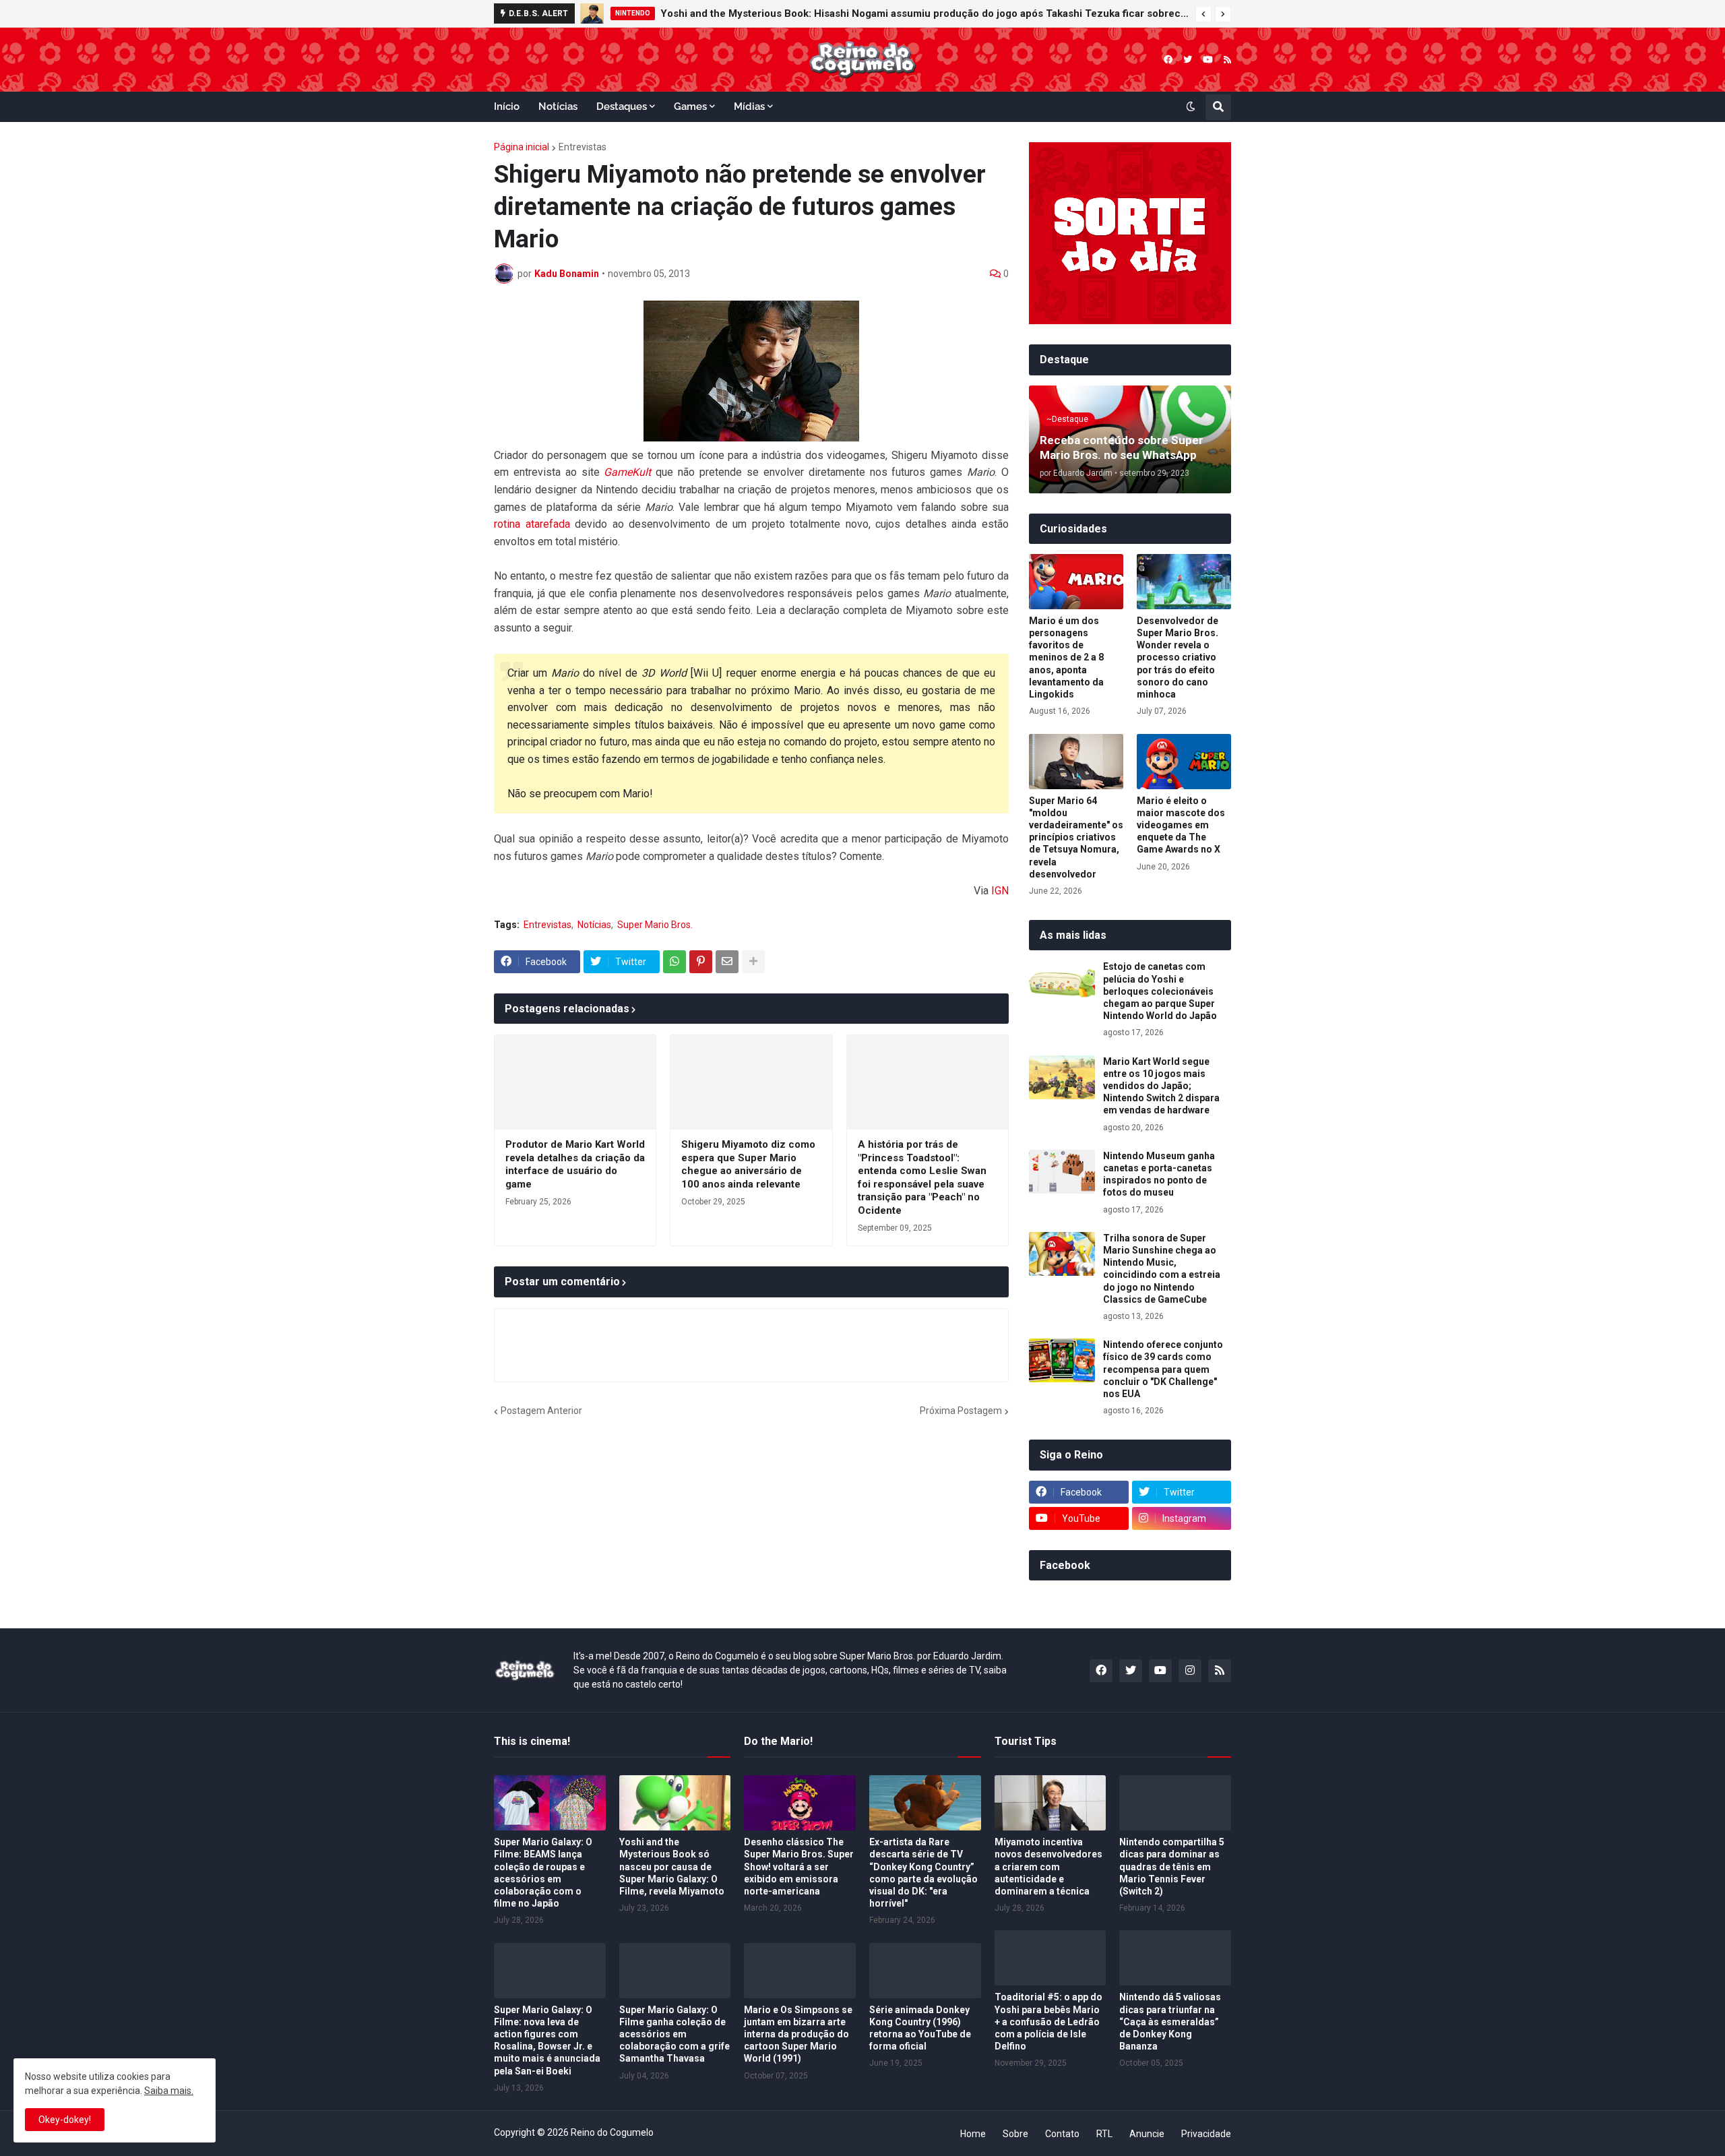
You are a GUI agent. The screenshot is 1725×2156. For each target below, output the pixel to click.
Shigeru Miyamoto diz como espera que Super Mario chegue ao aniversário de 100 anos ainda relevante (748, 1164)
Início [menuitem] (507, 106)
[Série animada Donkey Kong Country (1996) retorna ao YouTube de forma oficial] (925, 1971)
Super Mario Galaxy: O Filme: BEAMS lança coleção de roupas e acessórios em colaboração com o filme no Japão (543, 1873)
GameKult (627, 472)
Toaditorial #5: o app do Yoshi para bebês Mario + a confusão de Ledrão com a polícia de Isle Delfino (1048, 2022)
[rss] (1227, 60)
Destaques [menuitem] (622, 106)
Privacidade (1206, 2134)
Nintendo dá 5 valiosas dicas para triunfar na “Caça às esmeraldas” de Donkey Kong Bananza (1170, 2022)
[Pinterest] (701, 962)
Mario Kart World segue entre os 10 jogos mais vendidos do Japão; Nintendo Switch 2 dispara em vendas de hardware (1161, 1086)
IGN (1000, 891)
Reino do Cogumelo (612, 2132)
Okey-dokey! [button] (65, 2120)
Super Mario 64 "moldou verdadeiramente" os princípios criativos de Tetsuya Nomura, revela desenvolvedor (1076, 837)
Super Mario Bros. (655, 925)
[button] (1203, 14)
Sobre (1015, 2134)
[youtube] (1208, 60)
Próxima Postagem (961, 1411)
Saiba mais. (169, 2091)
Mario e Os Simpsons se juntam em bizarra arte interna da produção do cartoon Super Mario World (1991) (798, 2034)
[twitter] (1188, 60)
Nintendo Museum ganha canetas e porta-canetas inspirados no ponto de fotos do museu (1159, 1174)
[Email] (727, 962)
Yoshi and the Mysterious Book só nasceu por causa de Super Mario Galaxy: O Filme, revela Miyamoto (672, 1867)
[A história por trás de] (928, 1082)
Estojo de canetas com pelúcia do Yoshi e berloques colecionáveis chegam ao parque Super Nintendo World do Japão (1160, 991)
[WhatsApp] (675, 962)
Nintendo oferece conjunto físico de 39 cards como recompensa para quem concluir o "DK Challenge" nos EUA (1163, 1369)
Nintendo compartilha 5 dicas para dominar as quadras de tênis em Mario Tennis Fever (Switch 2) (1172, 1867)
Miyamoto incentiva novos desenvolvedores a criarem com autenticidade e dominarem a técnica (1048, 1867)
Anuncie (1147, 2134)
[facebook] (1168, 60)
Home (973, 2134)
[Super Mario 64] (1076, 762)
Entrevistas (583, 147)
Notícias (594, 925)
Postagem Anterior (541, 1411)
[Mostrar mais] (753, 962)
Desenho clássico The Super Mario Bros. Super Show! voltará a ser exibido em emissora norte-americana (799, 1867)
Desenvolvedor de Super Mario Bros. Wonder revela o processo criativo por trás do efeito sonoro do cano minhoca (1178, 657)
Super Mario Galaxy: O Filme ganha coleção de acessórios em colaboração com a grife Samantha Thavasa (675, 2034)
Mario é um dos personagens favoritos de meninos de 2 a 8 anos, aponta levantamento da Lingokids (1066, 657)
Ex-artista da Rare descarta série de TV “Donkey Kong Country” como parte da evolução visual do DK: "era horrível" (923, 1873)
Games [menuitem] (690, 106)
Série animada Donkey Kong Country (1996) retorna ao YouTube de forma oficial (920, 2028)
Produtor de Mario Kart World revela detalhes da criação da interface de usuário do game (575, 1164)
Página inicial (522, 147)
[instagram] (1190, 1671)
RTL (1104, 2134)
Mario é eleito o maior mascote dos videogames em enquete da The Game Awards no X (1181, 825)
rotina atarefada (532, 524)
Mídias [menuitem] (749, 106)
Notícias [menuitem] (558, 106)
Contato (1062, 2134)
